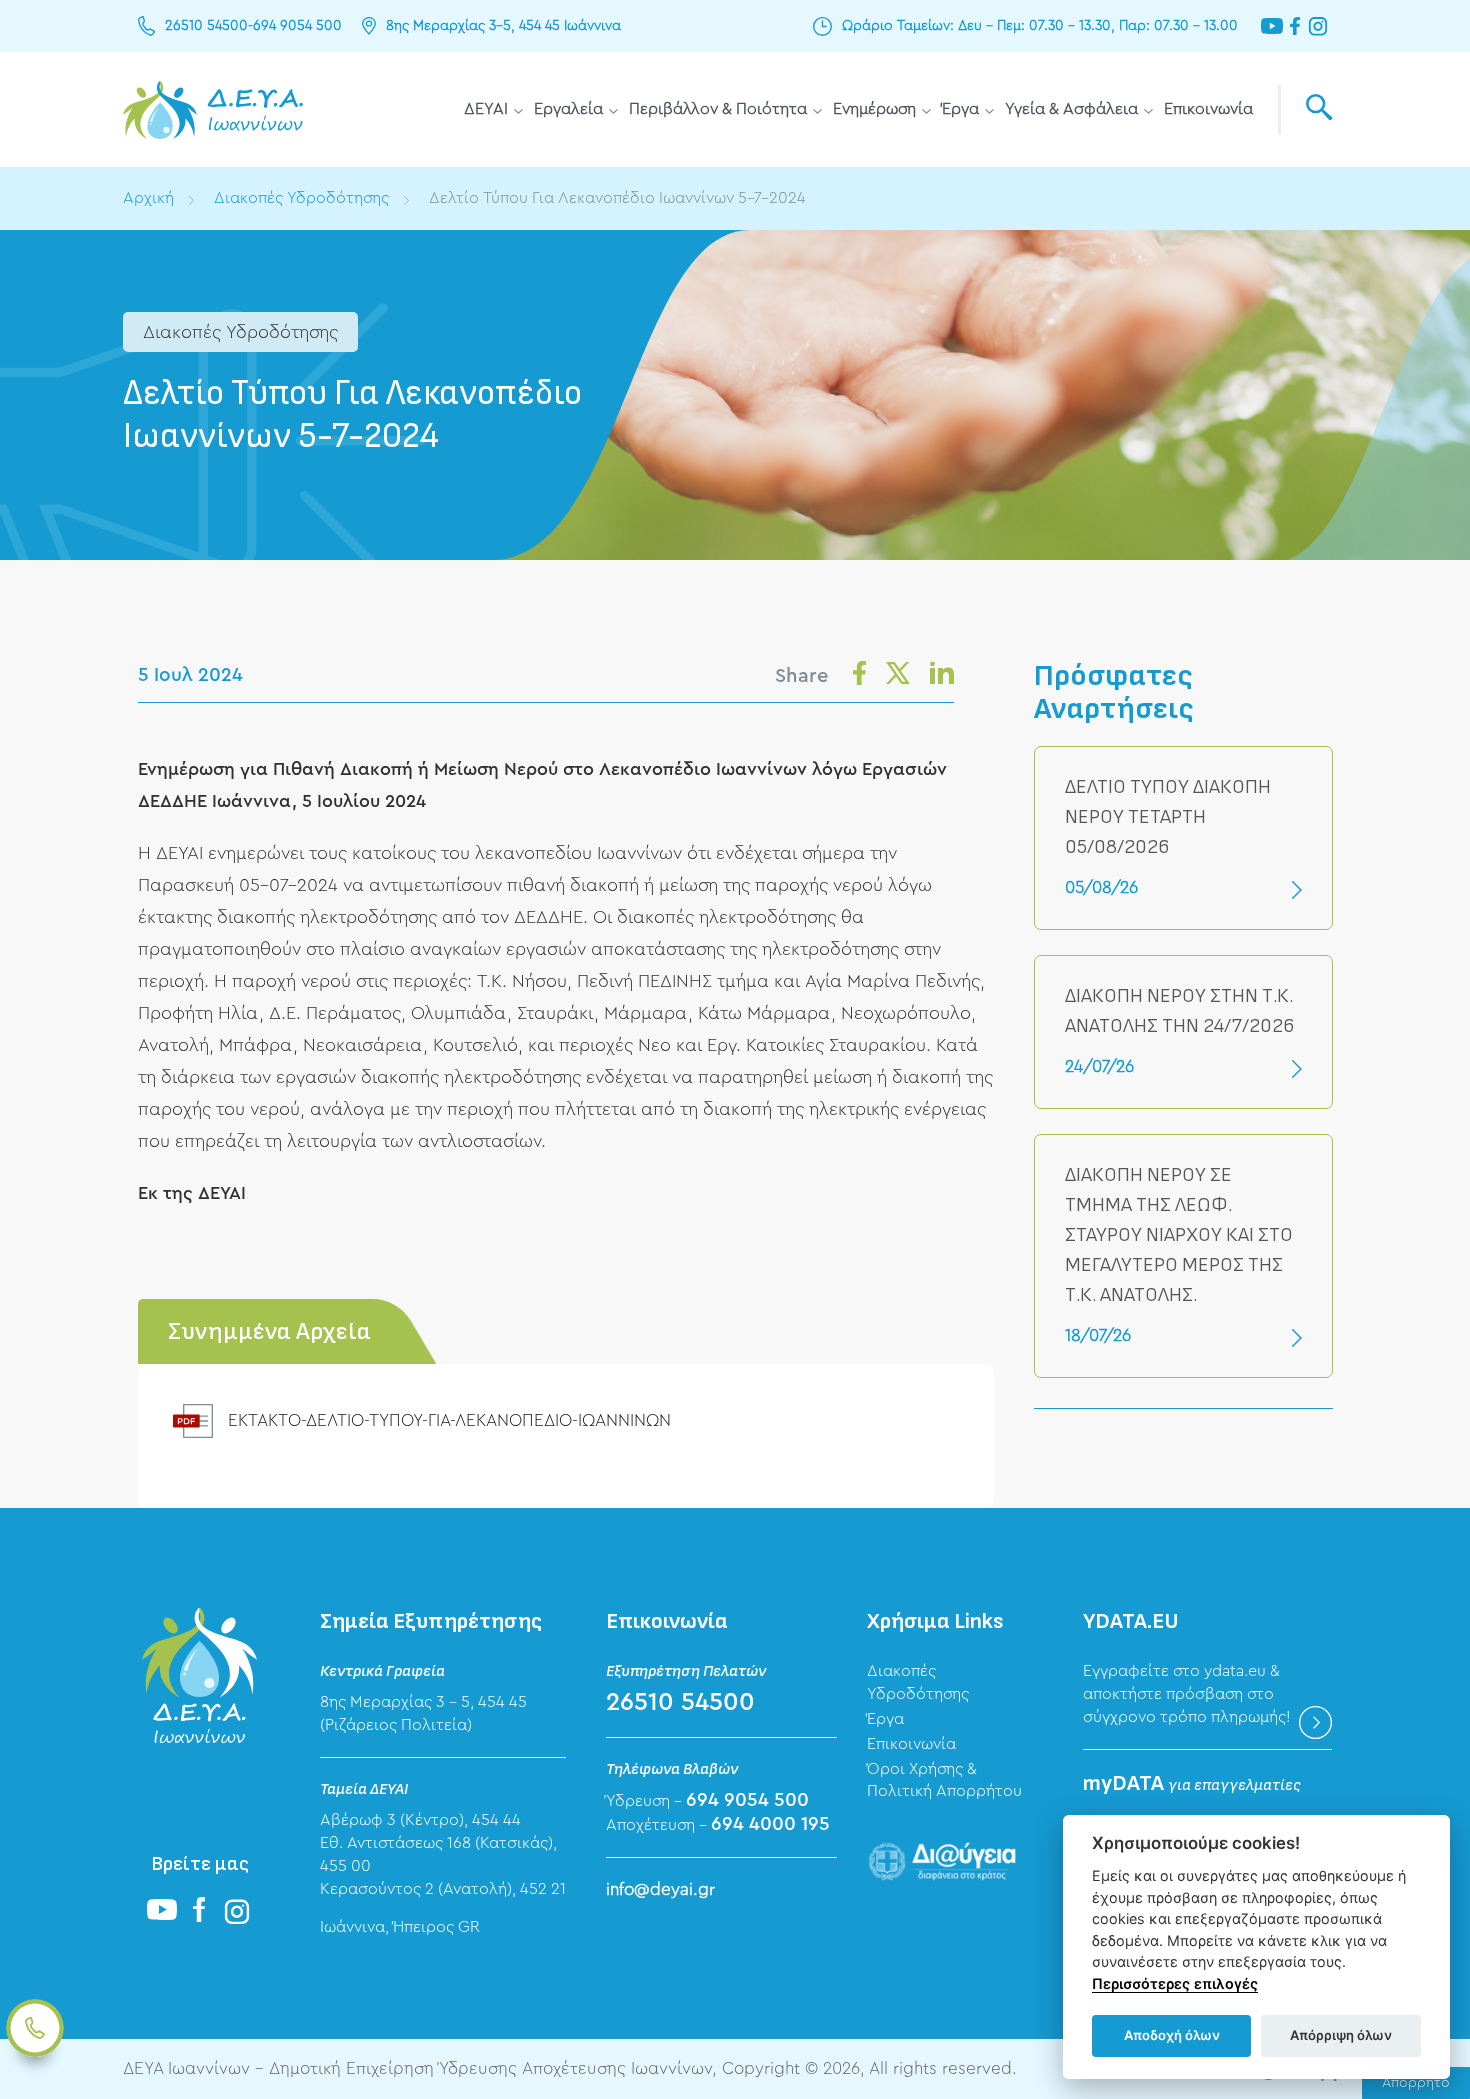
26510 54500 (206, 26)
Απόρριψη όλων (1341, 2035)
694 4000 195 (770, 1824)
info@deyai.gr (660, 1889)
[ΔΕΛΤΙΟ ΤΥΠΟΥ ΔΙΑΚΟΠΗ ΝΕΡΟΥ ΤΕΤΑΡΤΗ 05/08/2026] (1183, 838)
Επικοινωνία (1208, 109)
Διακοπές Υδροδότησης (301, 198)
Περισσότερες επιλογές (1175, 1983)
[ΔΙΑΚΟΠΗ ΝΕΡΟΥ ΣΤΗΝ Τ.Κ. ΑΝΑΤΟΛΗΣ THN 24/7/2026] (1183, 1032)
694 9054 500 (297, 26)
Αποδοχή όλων (1172, 2035)
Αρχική (148, 198)
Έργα (960, 109)
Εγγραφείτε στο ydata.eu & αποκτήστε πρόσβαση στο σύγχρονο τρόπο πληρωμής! (1187, 1694)
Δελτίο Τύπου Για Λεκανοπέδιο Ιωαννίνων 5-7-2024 (617, 198)
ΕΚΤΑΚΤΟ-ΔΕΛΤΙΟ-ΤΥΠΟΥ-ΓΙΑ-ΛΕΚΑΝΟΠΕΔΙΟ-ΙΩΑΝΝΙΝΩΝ (449, 1420)
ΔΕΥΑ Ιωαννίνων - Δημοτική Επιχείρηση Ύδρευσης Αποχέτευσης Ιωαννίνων (213, 109)
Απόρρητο (1416, 2083)
